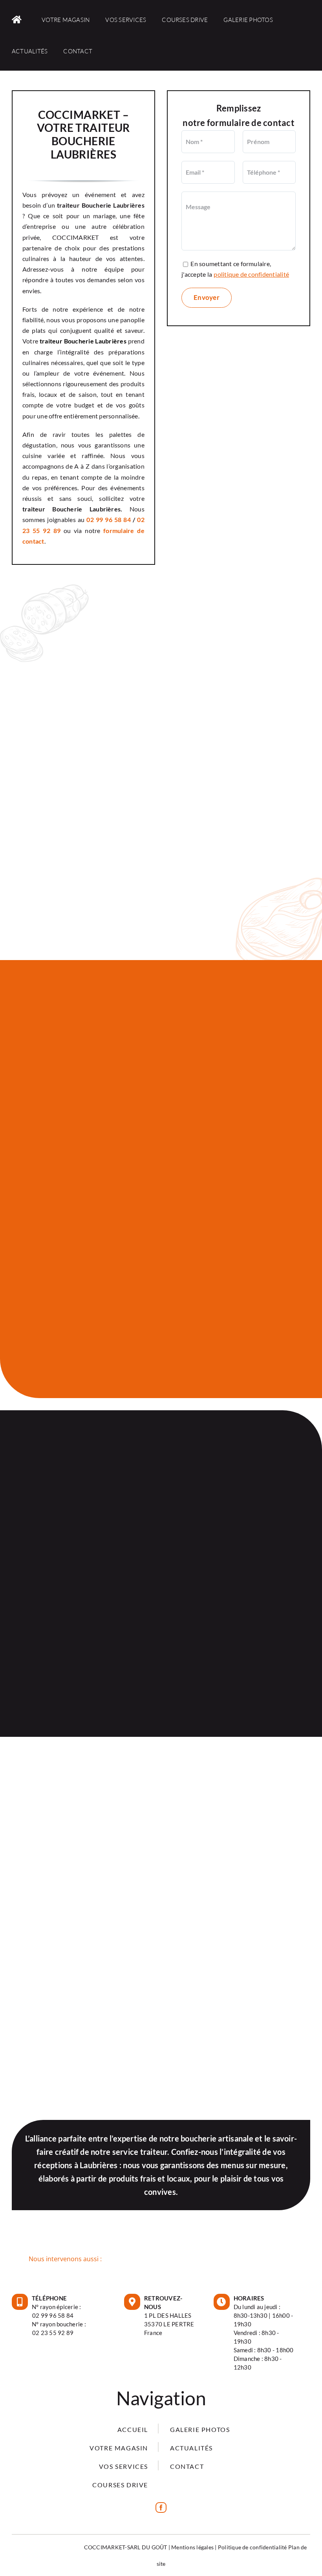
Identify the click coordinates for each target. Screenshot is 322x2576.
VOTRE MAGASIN (119, 2448)
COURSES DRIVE (120, 2485)
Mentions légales (192, 2547)
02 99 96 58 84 (109, 519)
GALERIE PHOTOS (200, 2429)
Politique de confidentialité (252, 2547)
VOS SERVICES (123, 2466)
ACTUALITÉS (191, 2448)
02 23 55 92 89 (53, 2333)
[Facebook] (161, 2508)
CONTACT (187, 2466)
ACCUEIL (133, 2429)
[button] (161, 2259)
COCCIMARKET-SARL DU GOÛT (126, 2547)
